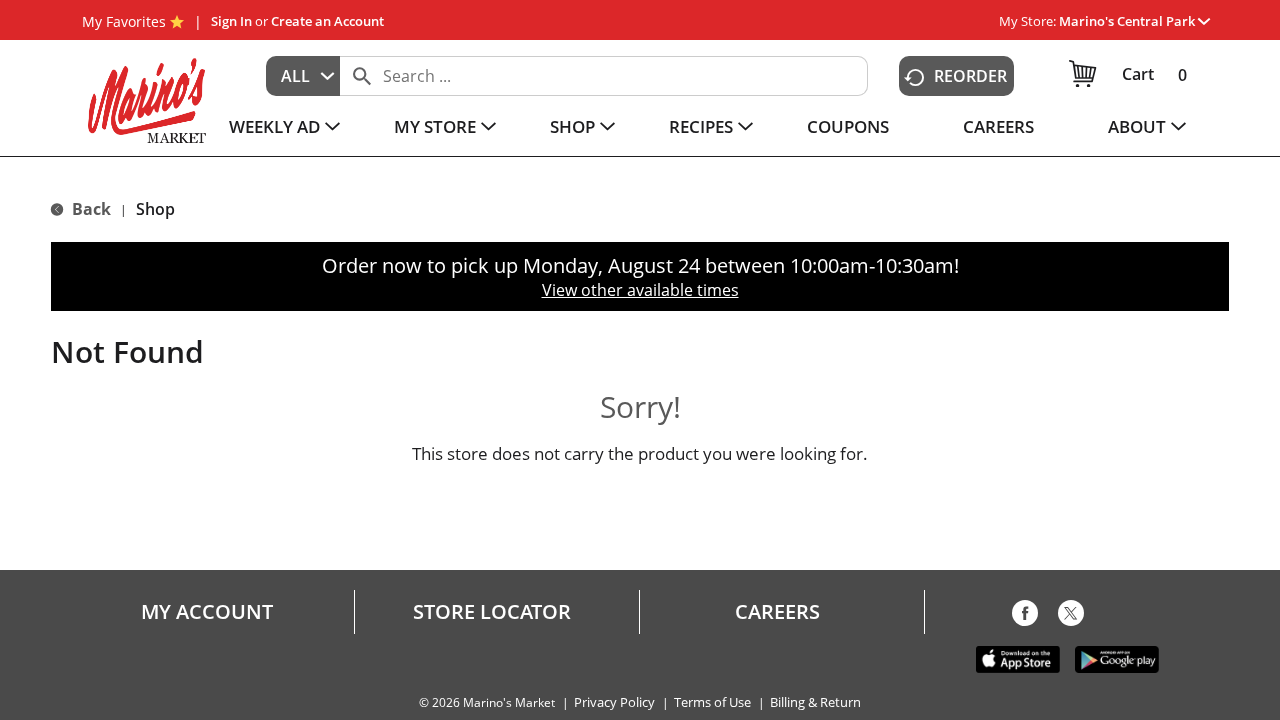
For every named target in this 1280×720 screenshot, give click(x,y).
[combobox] (303, 76)
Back (89, 209)
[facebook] (1025, 617)
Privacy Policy (614, 702)
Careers (777, 612)
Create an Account (327, 21)
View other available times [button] (640, 290)
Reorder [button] (970, 76)
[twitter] (1071, 617)
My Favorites (124, 21)
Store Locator (492, 612)
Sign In (231, 21)
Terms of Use (712, 702)
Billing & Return (815, 702)
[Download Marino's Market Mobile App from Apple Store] (1018, 658)
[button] (1134, 21)
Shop (155, 209)
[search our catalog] (362, 76)
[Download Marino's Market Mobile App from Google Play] (1117, 658)
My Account (207, 612)
